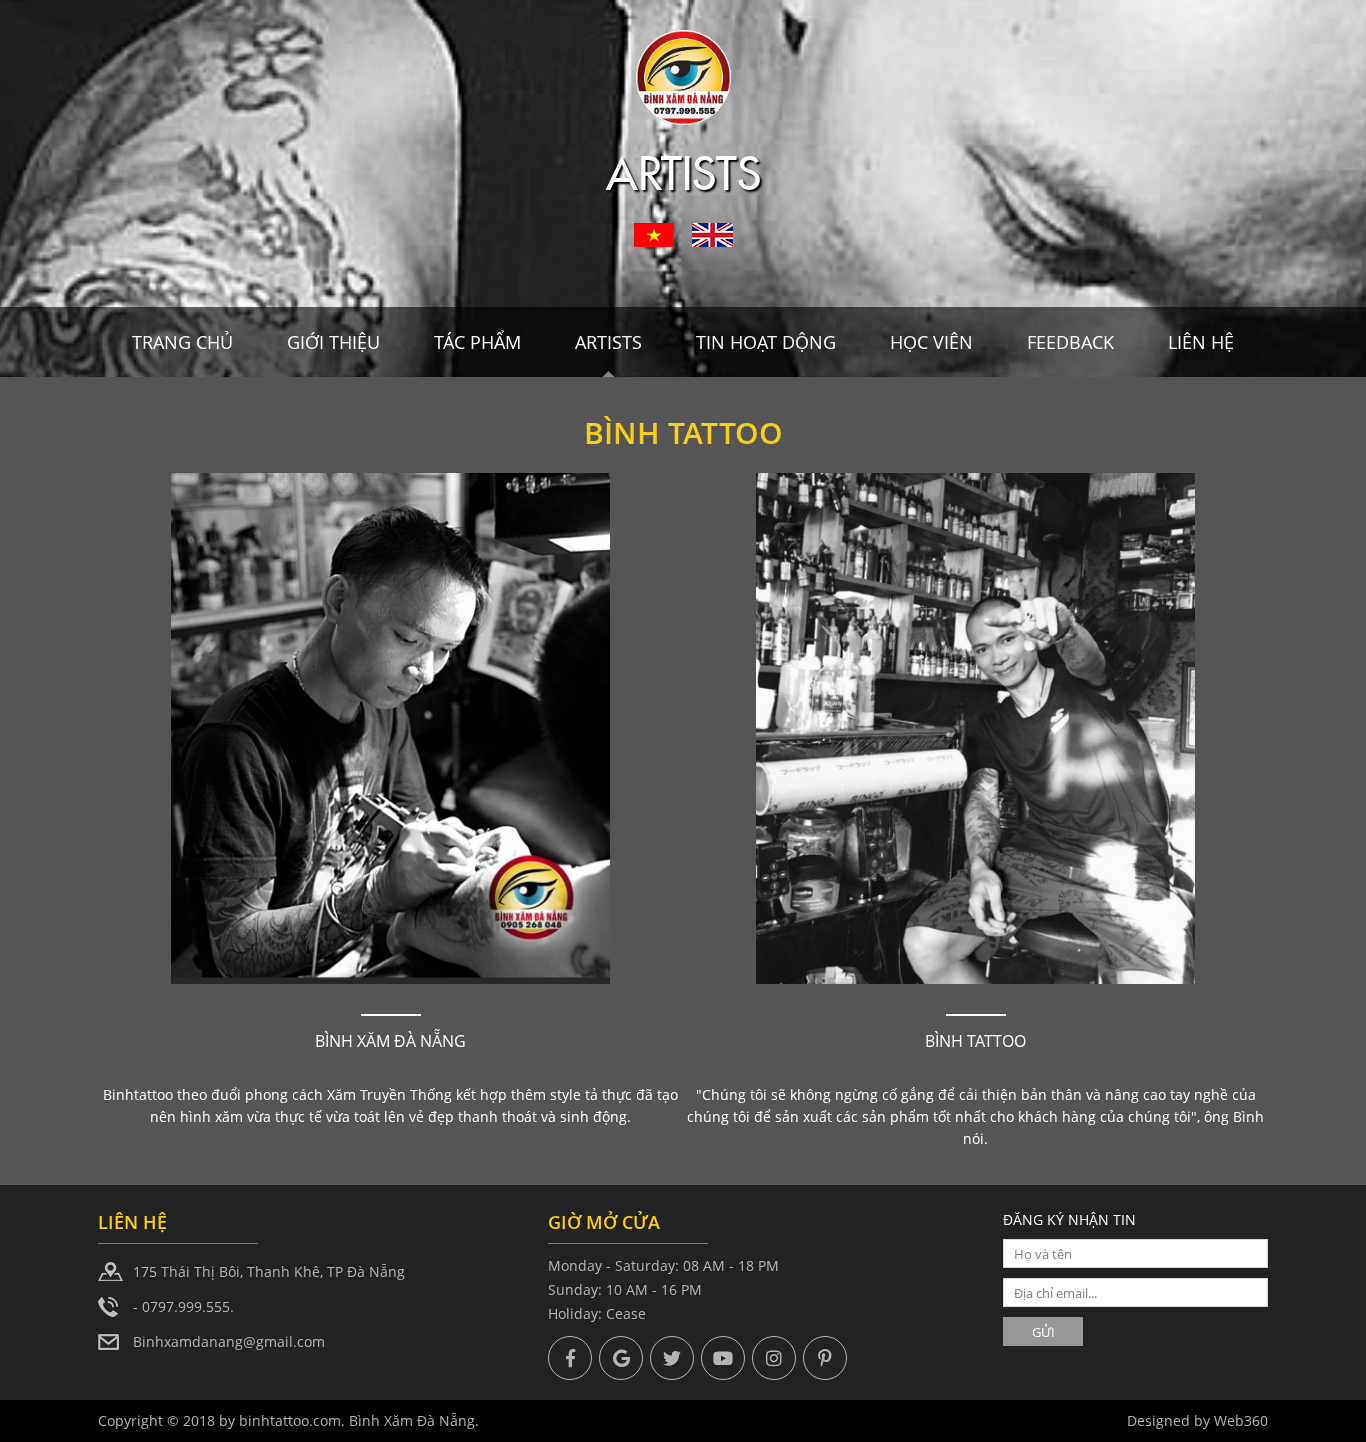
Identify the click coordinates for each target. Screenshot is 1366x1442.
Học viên (931, 342)
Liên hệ (1201, 342)
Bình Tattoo (975, 1041)
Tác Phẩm (477, 342)
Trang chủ (182, 342)
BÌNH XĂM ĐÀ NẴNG (390, 1041)
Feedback (1070, 342)
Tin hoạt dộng (766, 342)
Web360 (1241, 1420)
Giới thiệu (333, 342)
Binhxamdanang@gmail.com (229, 1341)
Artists (608, 342)
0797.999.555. (188, 1306)
